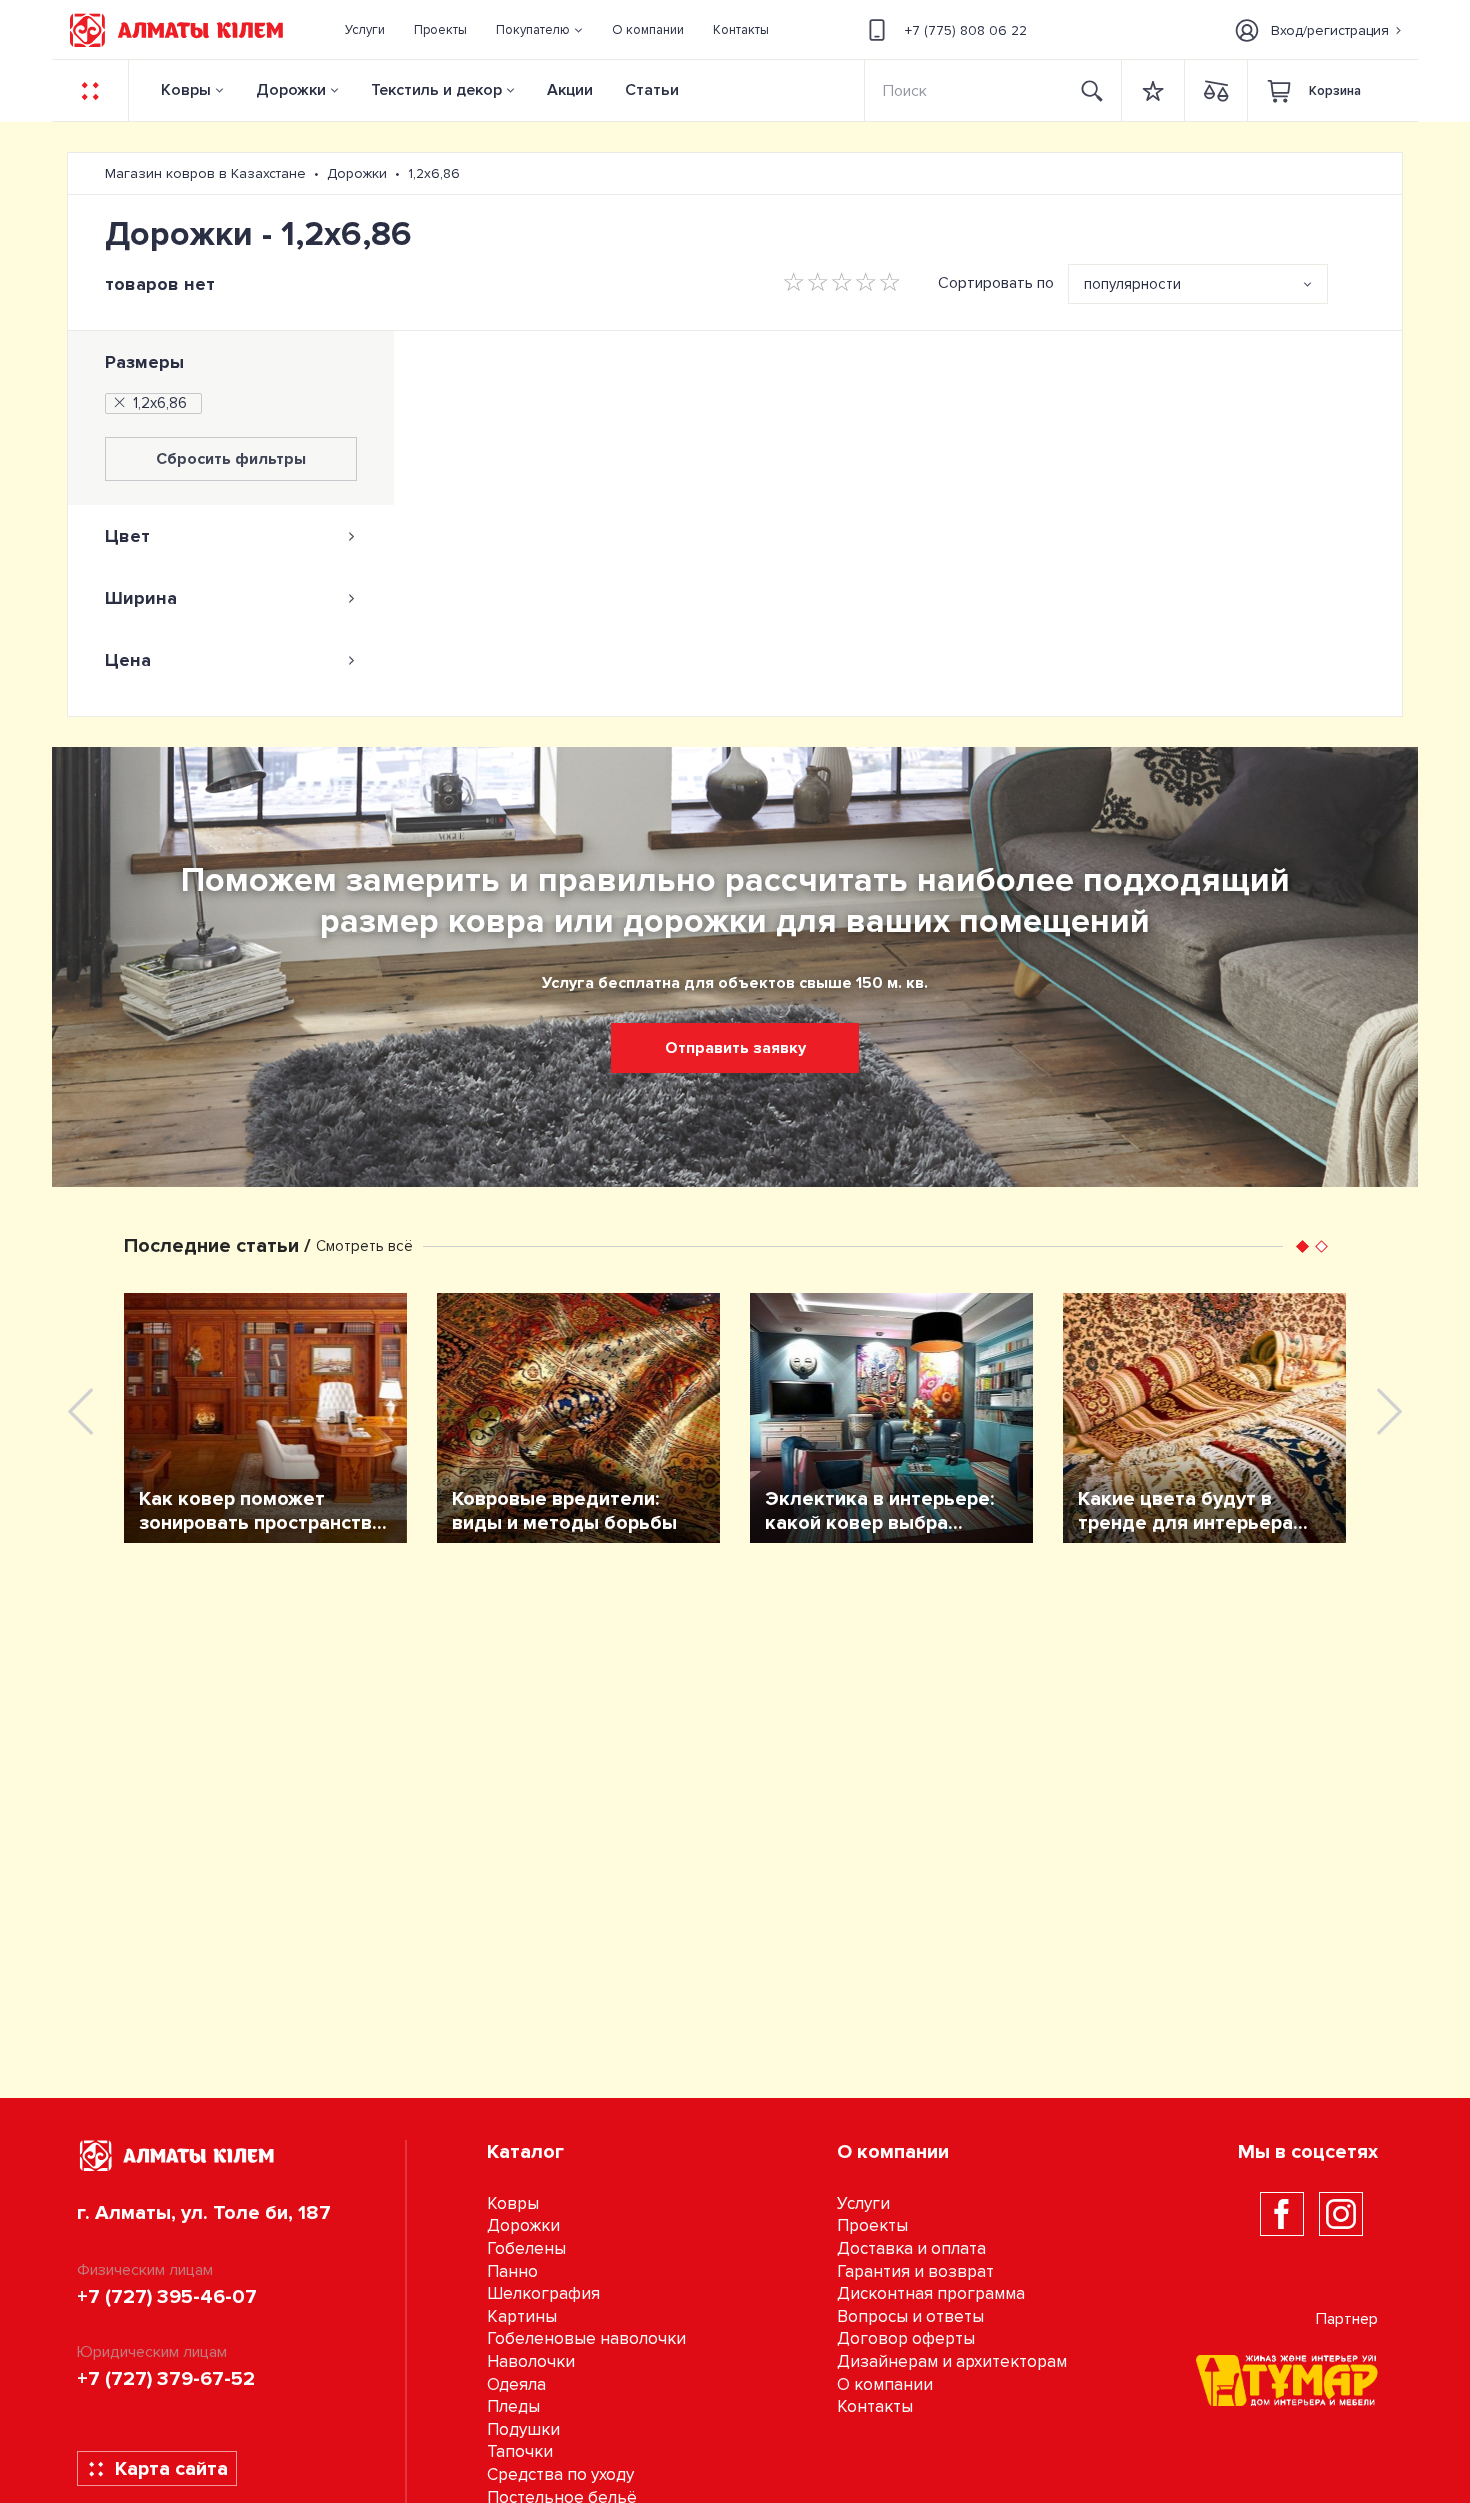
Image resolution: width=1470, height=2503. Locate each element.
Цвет (127, 536)
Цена (128, 660)
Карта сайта (171, 2469)
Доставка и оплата (911, 2248)
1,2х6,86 (160, 403)
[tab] (231, 536)
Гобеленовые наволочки (586, 2338)
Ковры (186, 90)
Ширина (141, 598)
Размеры (144, 362)
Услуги (863, 2203)
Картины (522, 2316)
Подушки (523, 2429)
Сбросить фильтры (231, 459)
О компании (885, 2384)
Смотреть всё (364, 1246)
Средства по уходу (560, 2474)
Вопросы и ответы (910, 2316)
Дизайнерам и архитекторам (952, 2361)
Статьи (652, 90)
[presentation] (80, 1411)
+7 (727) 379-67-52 (166, 2379)
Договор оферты (906, 2338)
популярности (1132, 284)
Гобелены (526, 2248)
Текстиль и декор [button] (436, 90)
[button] (540, 30)
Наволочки (531, 2361)
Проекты (872, 2225)
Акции (570, 90)
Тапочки (520, 2451)
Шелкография (543, 2293)
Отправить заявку (735, 1048)
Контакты (875, 2406)
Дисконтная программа (931, 2293)
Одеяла (516, 2384)
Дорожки (291, 90)
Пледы (513, 2406)
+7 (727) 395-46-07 (167, 2297)
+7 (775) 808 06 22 (966, 30)
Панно (512, 2271)
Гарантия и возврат (915, 2271)
